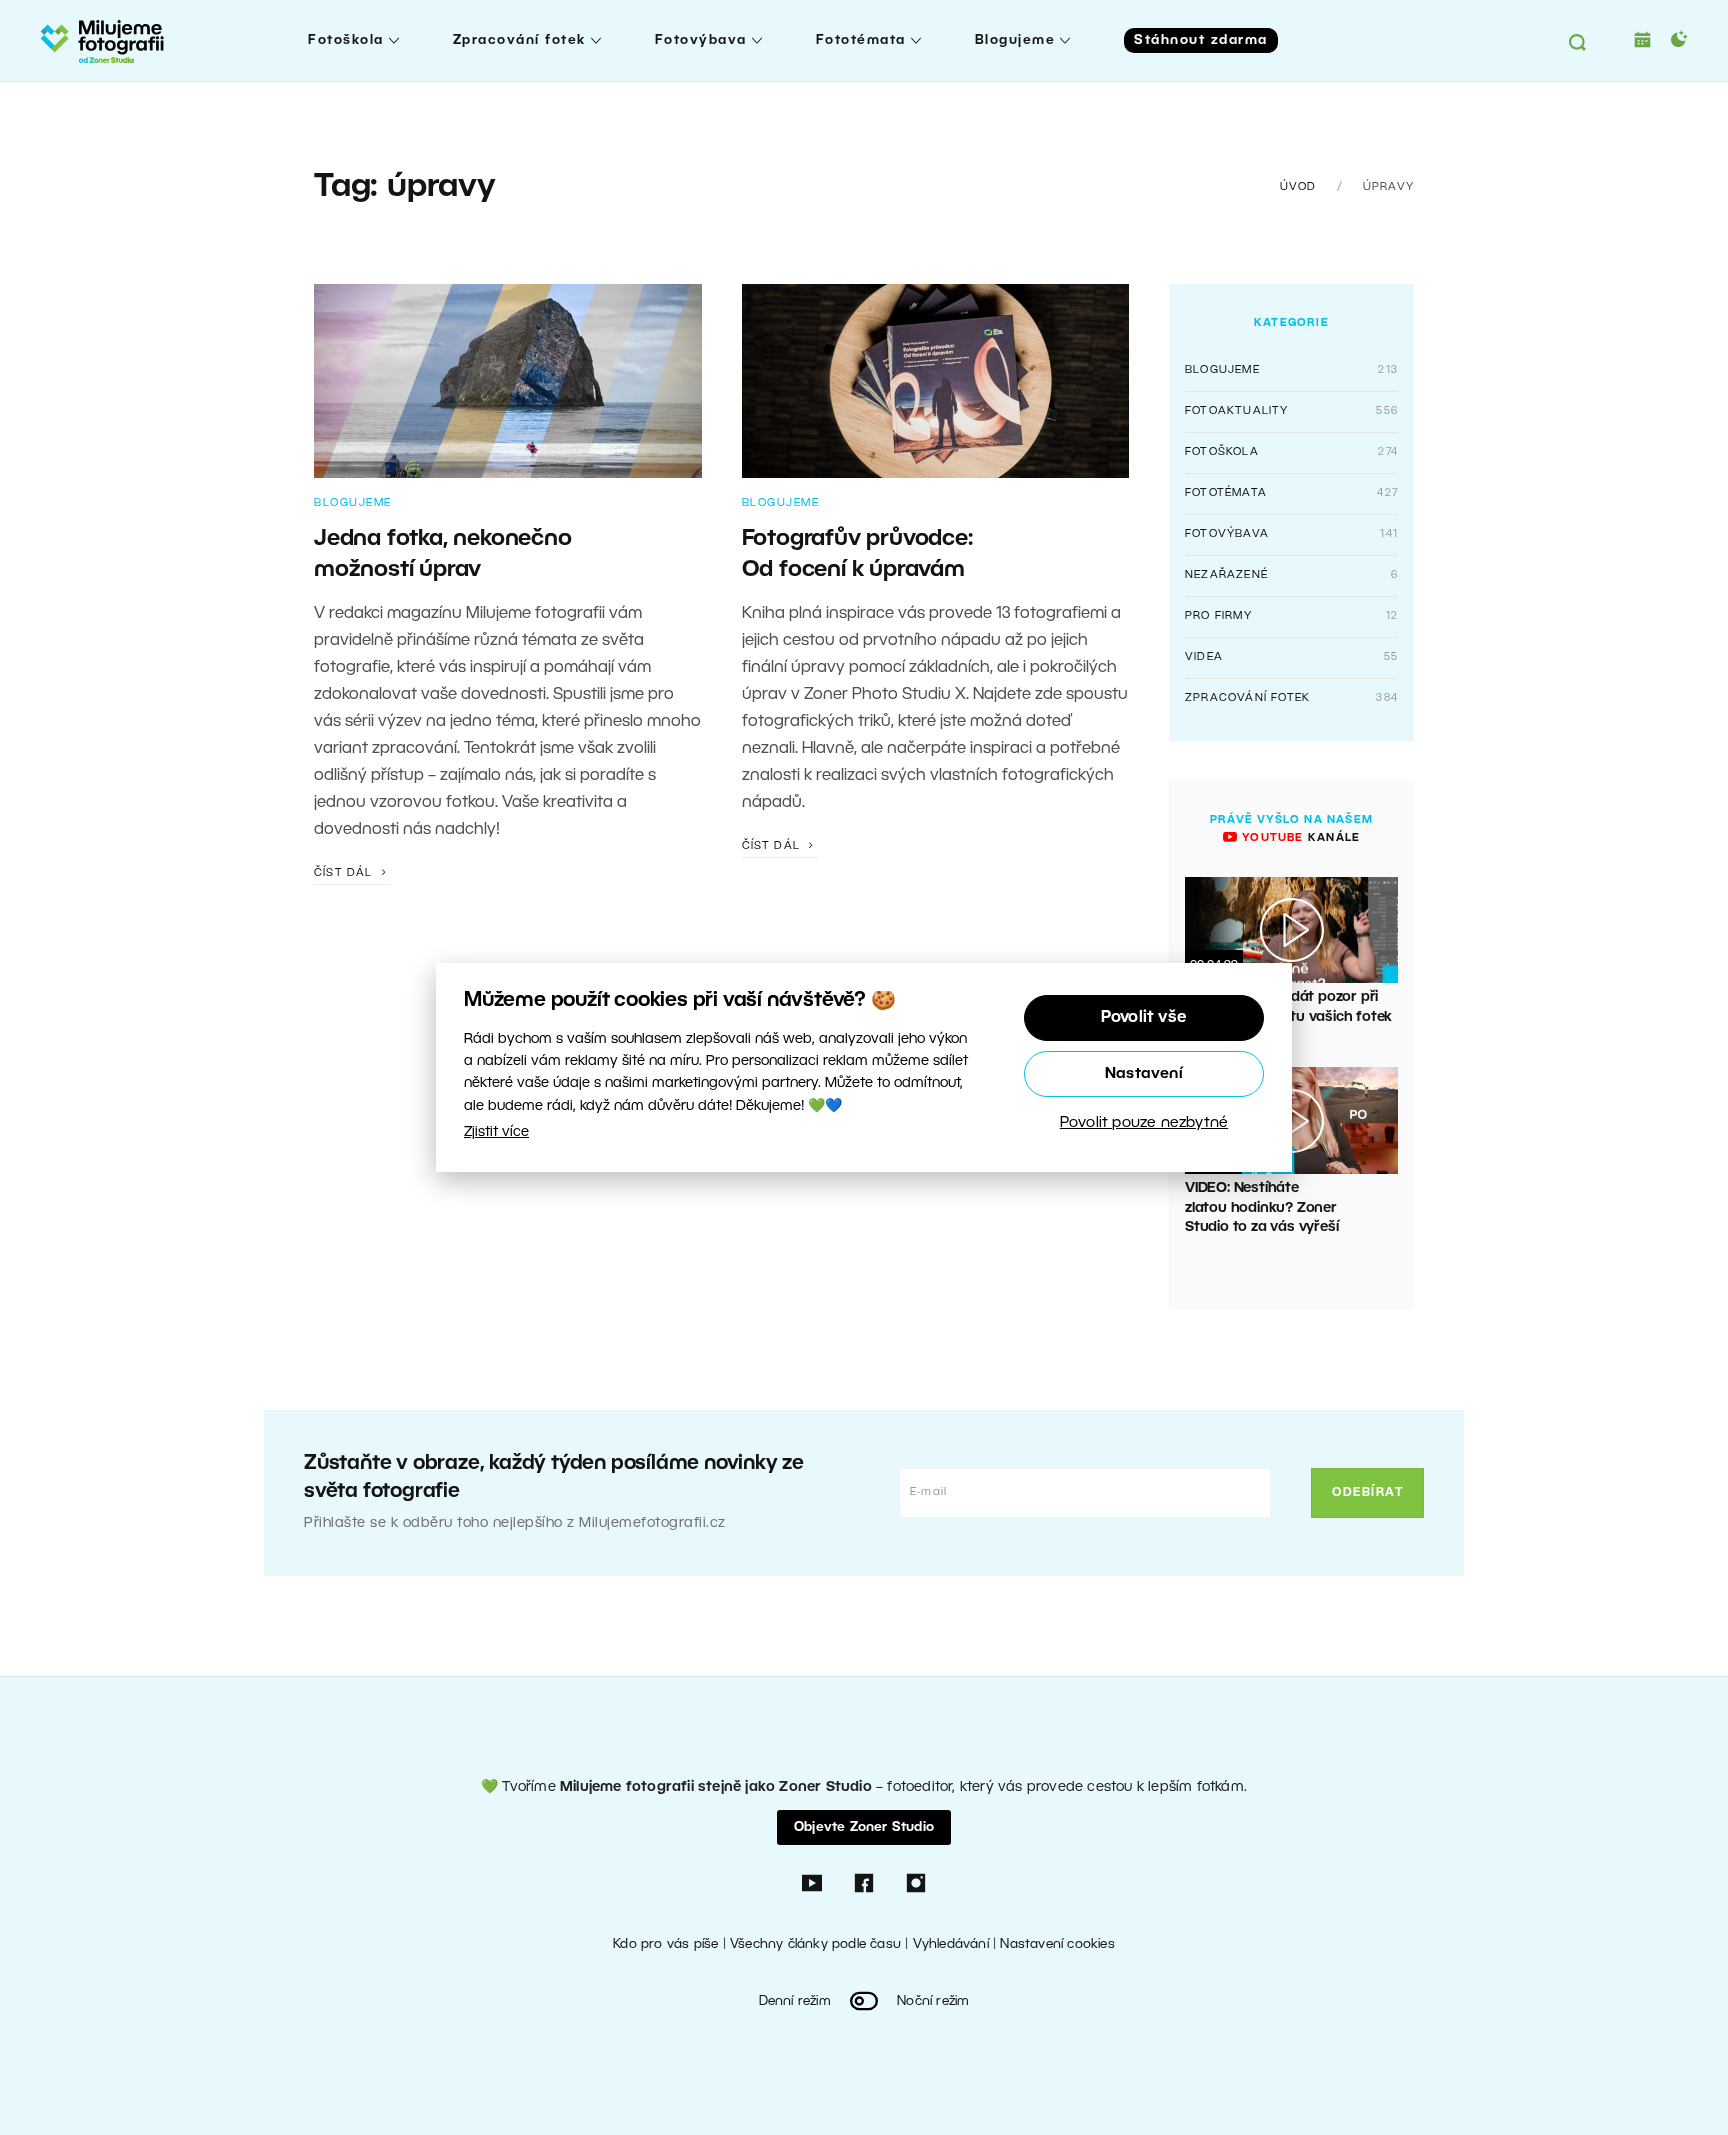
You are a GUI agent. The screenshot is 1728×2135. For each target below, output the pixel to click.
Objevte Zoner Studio (864, 1827)
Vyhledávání (951, 1944)
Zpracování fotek (519, 40)
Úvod (1298, 187)
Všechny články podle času (815, 1944)
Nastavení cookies (1057, 1944)
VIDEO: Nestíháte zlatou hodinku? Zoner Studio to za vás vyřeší (1261, 1208)
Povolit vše (1144, 1018)
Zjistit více (496, 1132)
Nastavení (1144, 1074)
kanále (1299, 838)
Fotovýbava (701, 40)
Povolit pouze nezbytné (1144, 1123)
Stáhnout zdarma (1201, 40)
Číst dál (345, 873)
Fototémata (861, 40)
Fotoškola (346, 40)
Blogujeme (1015, 40)
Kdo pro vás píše (665, 1944)
